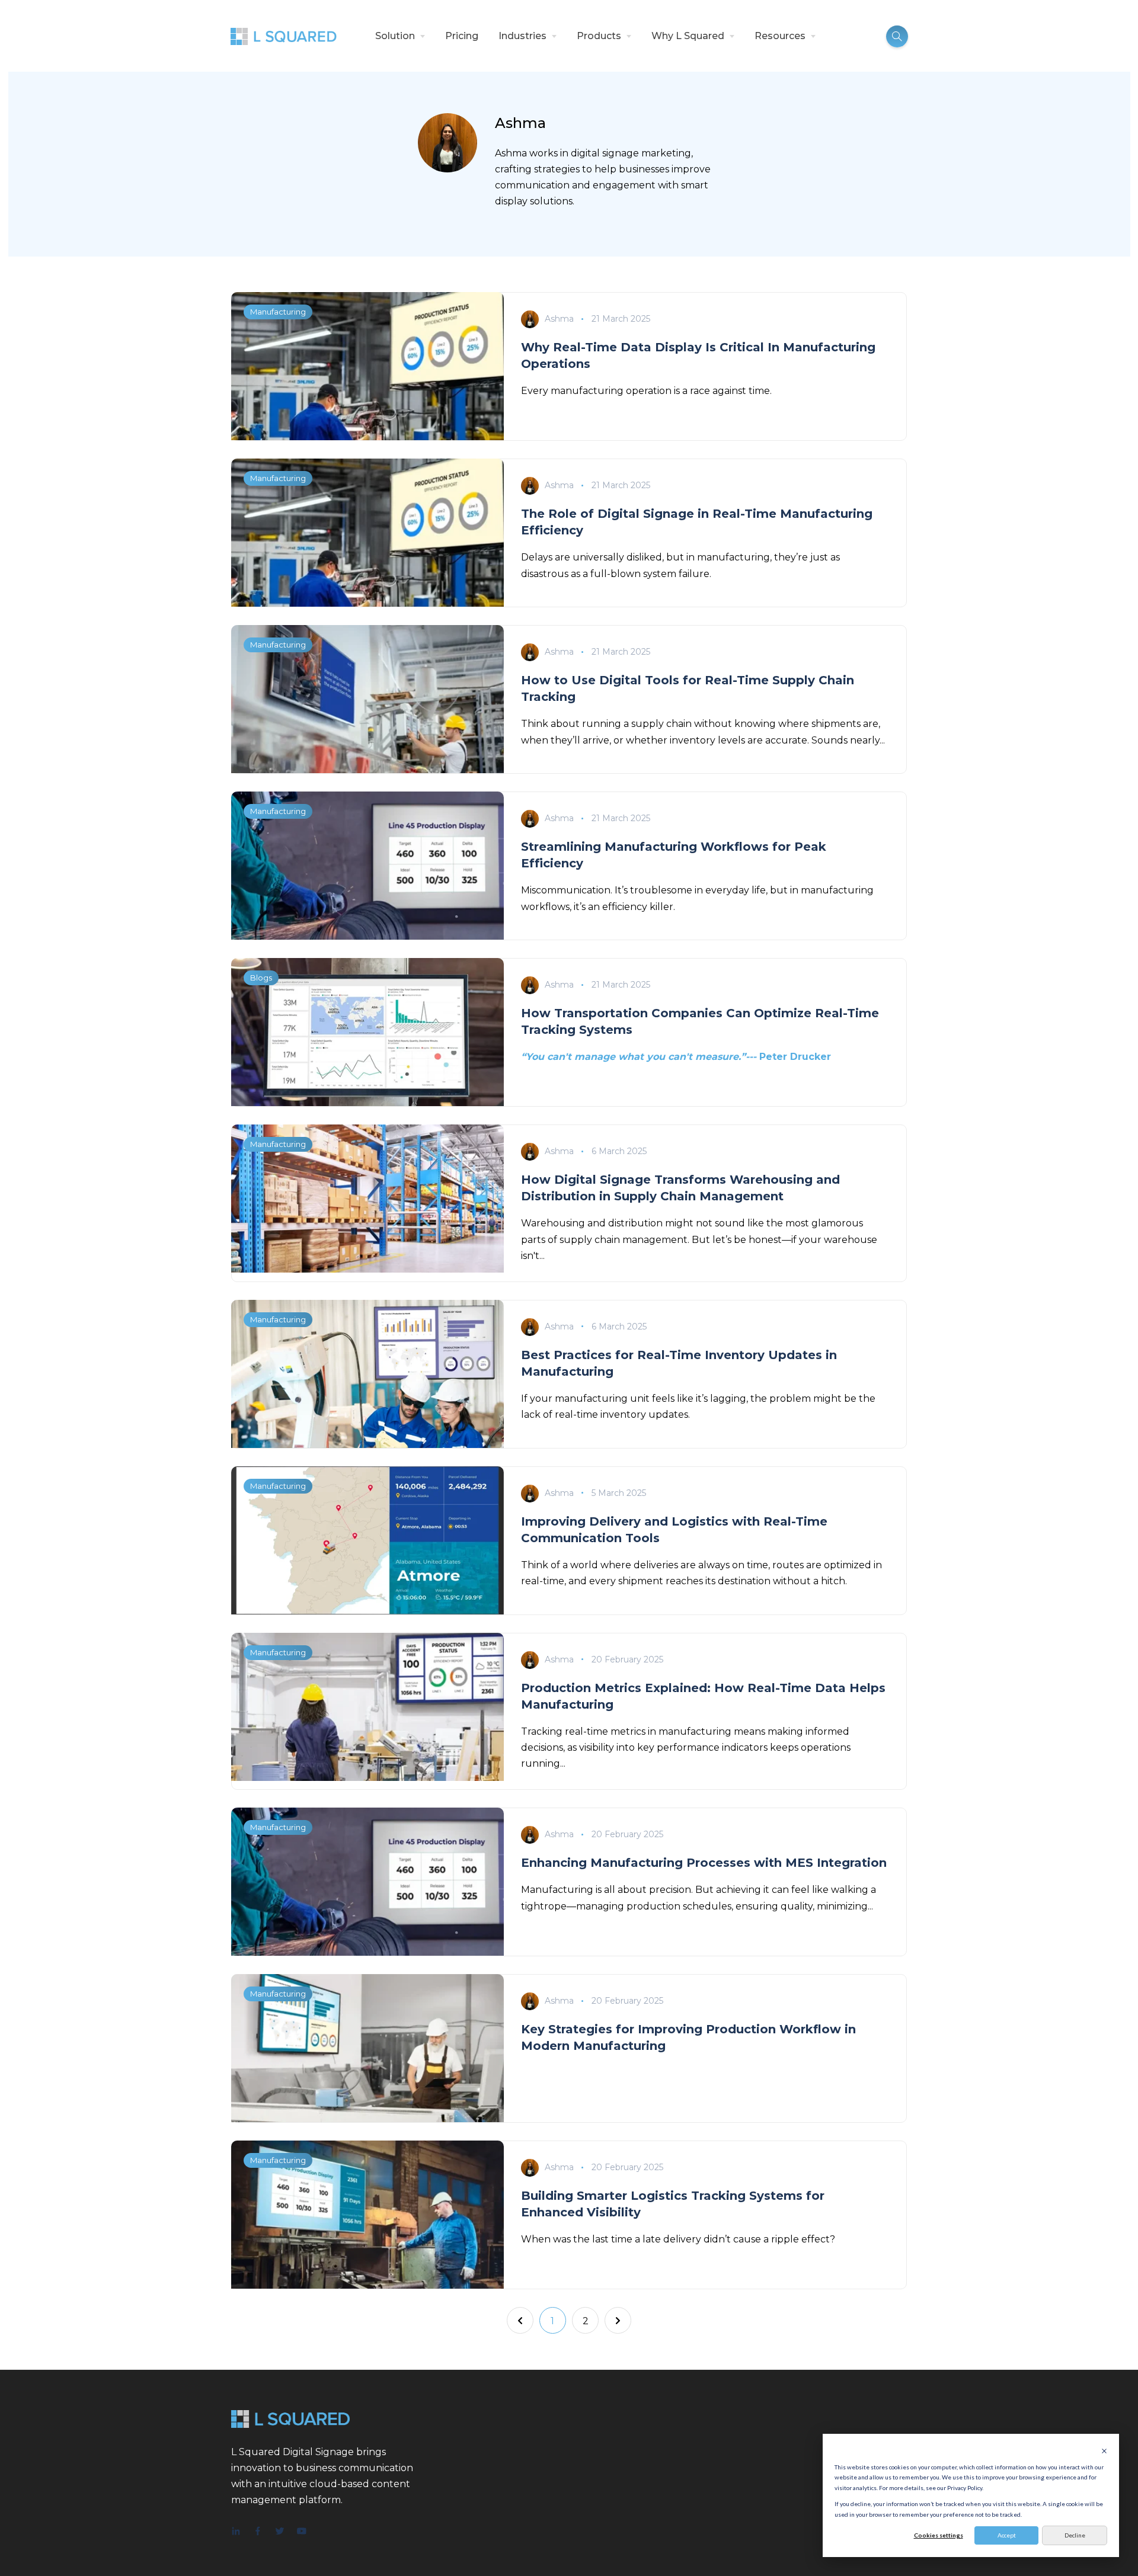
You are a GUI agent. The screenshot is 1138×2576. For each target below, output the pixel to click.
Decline (1075, 2535)
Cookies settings (939, 2535)
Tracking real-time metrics (583, 1731)
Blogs (261, 978)
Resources (780, 36)
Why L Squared (688, 36)
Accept (1007, 2535)
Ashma (559, 319)
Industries (522, 36)
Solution (395, 36)
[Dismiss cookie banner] (1104, 2451)
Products (599, 36)
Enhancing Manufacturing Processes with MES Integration (704, 1863)
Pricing (462, 36)
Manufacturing (278, 312)
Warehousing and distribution (592, 1223)
